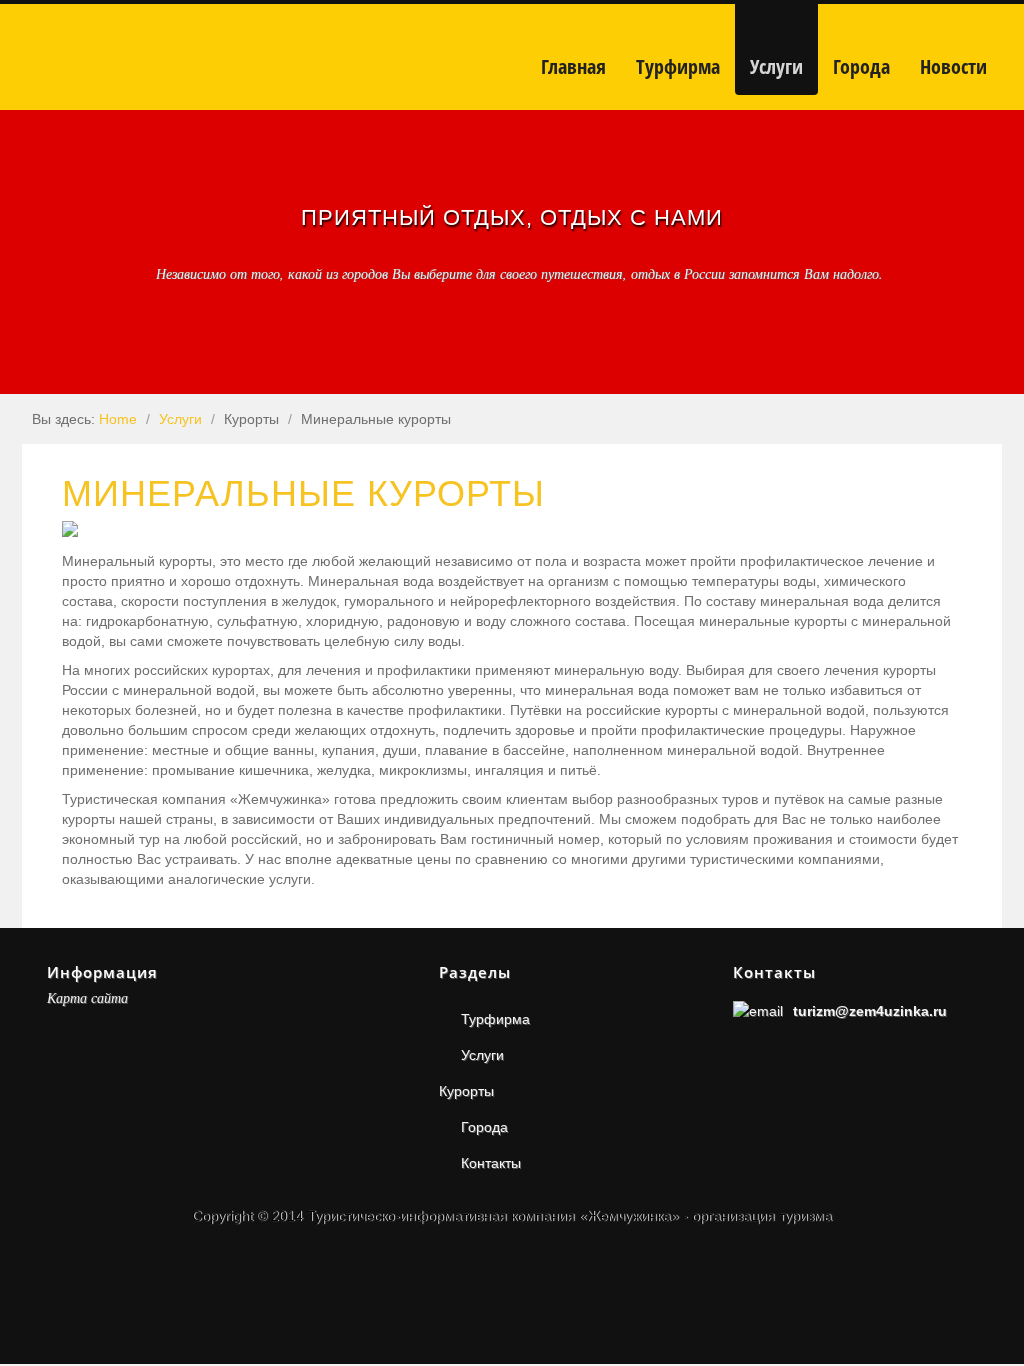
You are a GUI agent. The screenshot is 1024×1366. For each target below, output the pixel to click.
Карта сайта (87, 997)
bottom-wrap (29, 393)
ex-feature (29, 337)
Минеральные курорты (303, 493)
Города (484, 1127)
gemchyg (205, 57)
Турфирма (495, 1019)
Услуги (180, 419)
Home (118, 419)
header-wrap (29, 309)
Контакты (491, 1163)
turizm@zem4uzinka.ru (870, 1011)
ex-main (29, 365)
